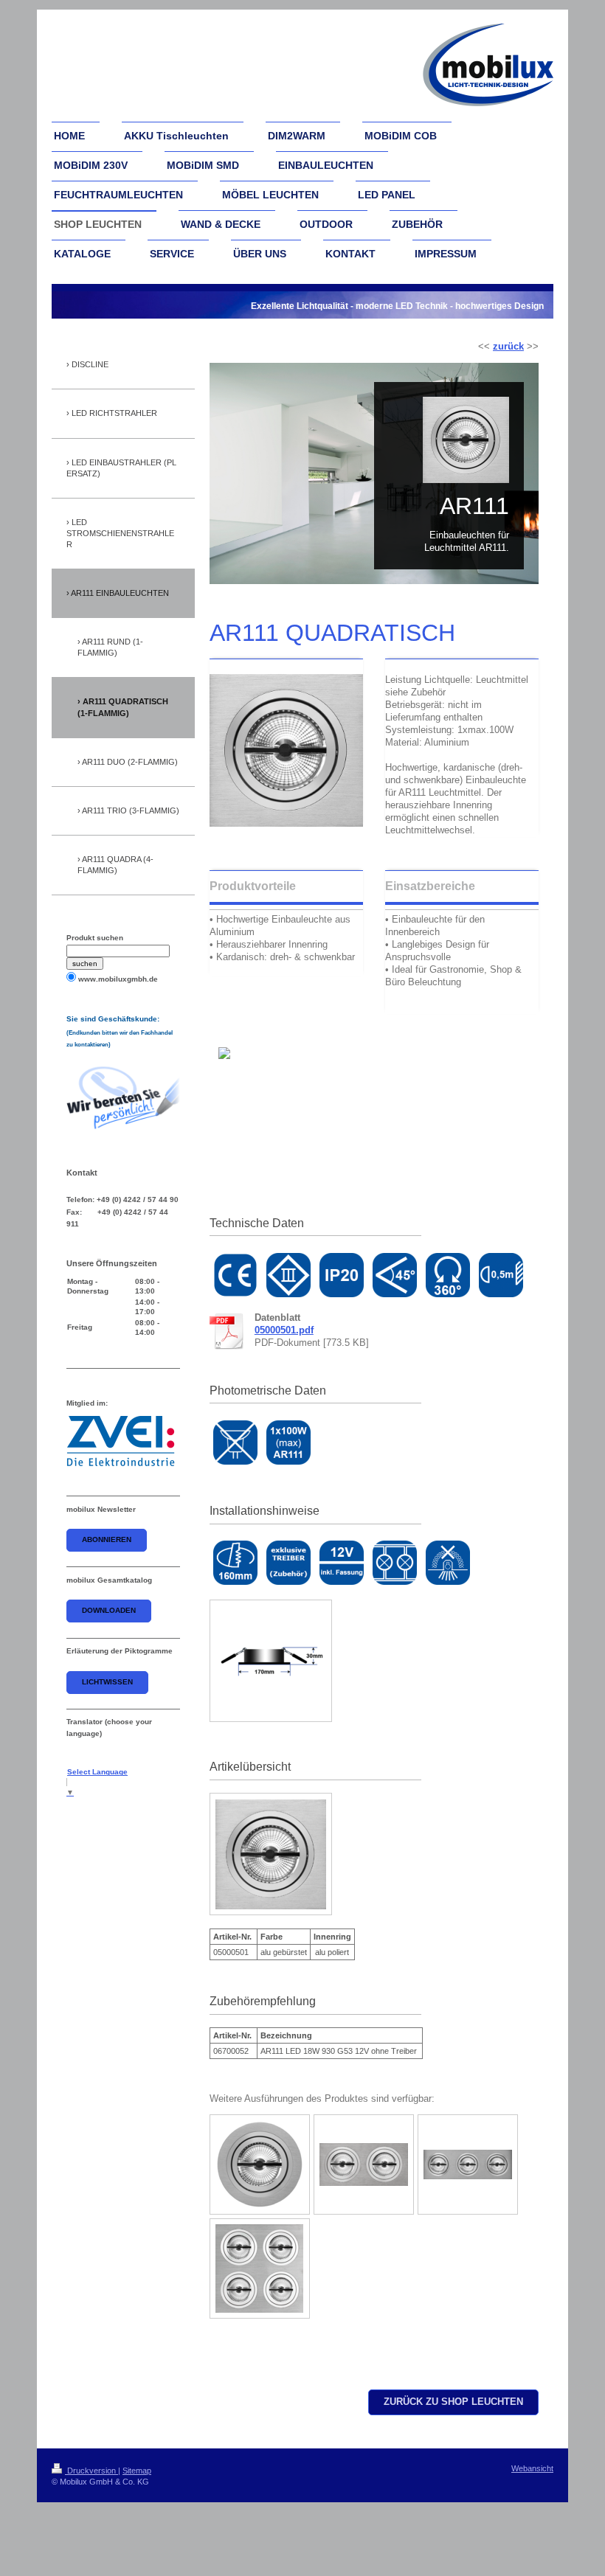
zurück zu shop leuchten (453, 2402)
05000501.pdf (284, 1330)
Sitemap (137, 2471)
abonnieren (107, 1539)
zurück (508, 347)
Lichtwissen (107, 1682)
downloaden (109, 1610)
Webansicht (532, 2468)
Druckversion (91, 2471)
